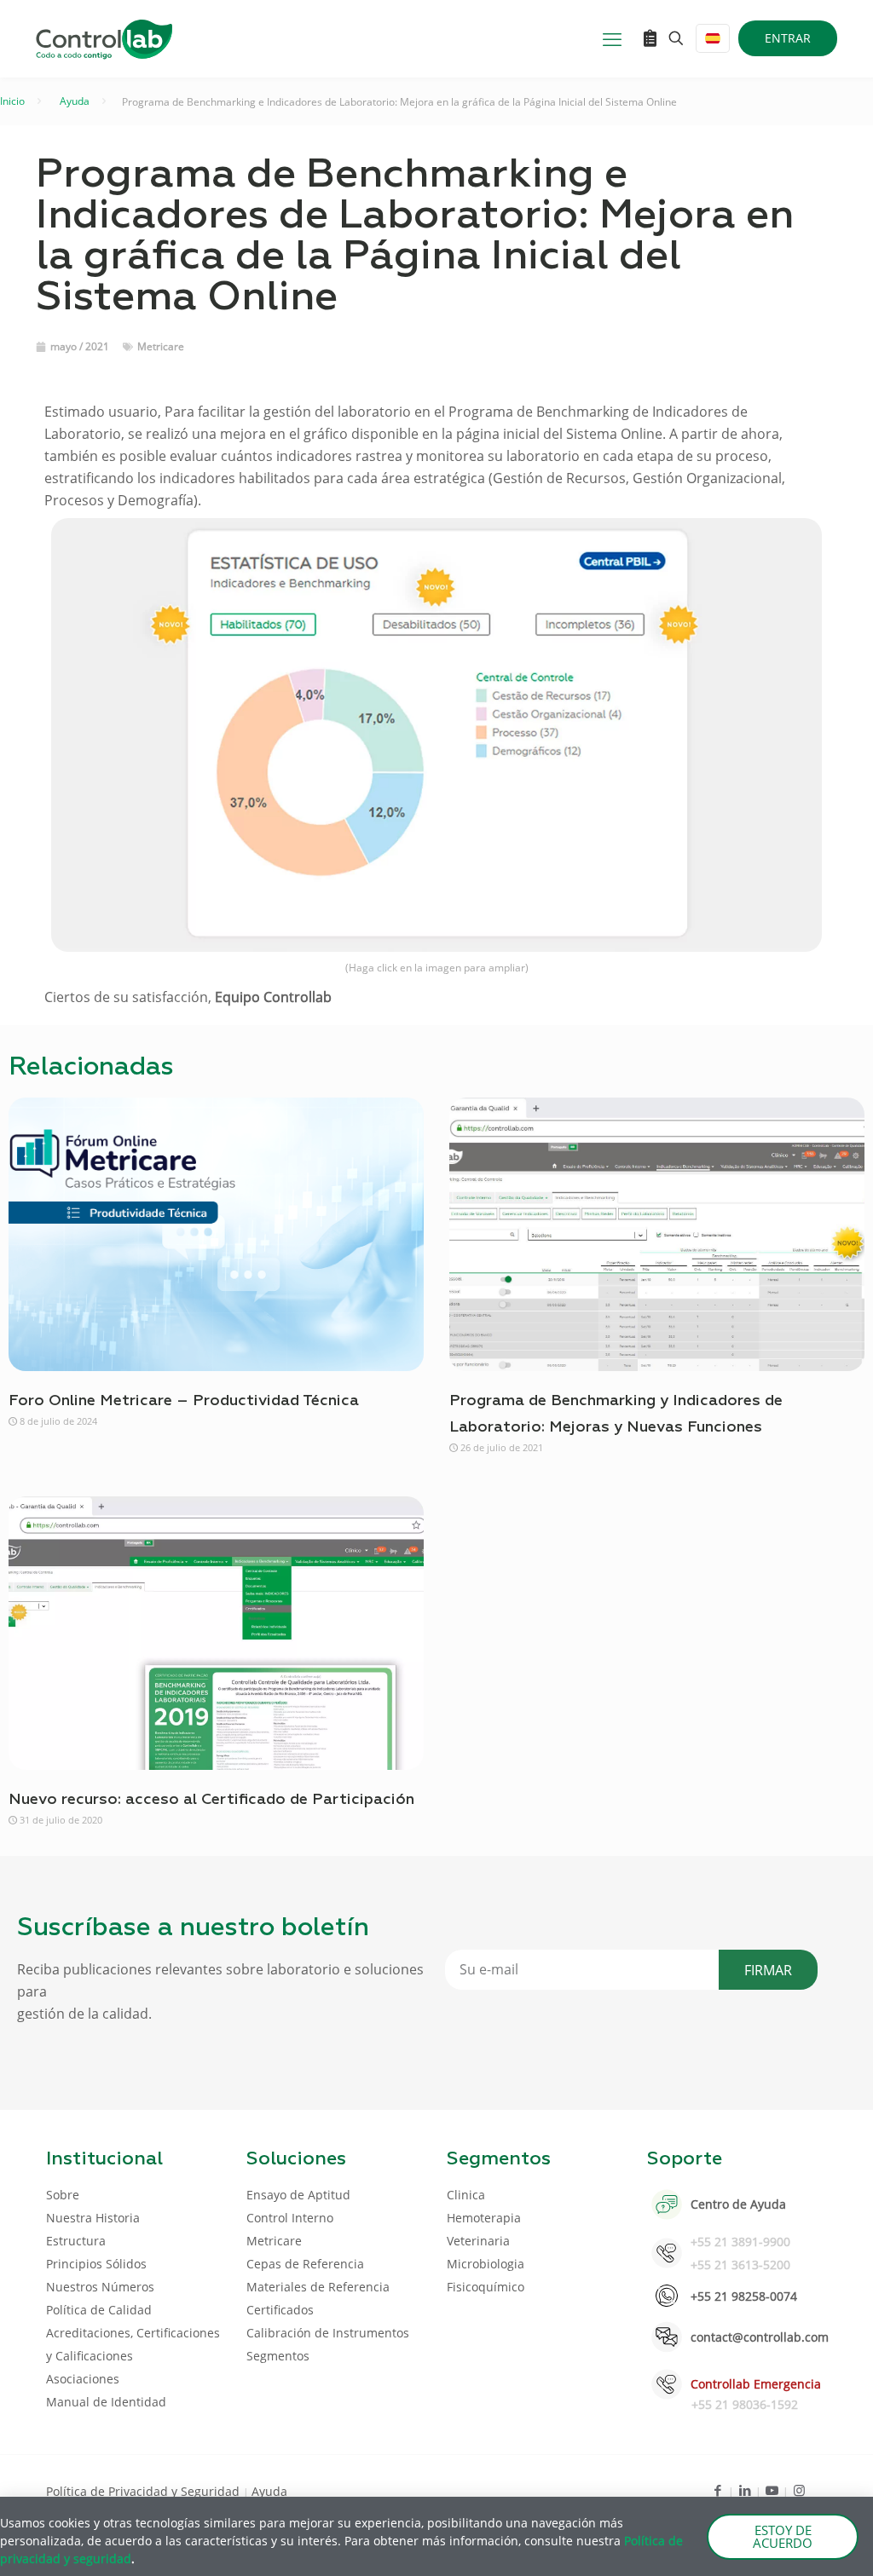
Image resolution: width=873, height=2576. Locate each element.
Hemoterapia (484, 2218)
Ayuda (75, 101)
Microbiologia (486, 2264)
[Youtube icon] (772, 2490)
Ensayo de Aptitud (298, 2195)
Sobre (63, 2195)
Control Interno (290, 2218)
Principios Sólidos (96, 2264)
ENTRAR (788, 38)
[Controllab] (104, 38)
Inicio (12, 101)
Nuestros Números (100, 2287)
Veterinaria (478, 2241)
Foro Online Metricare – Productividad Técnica (184, 1401)
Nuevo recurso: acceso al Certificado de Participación (211, 1800)
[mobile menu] (612, 38)
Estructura (76, 2241)
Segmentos (278, 2356)
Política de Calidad (99, 2310)
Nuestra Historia (93, 2218)
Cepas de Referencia (305, 2264)
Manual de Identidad (106, 2402)
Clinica (466, 2195)
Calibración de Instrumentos (328, 2333)
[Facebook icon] (717, 2490)
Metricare (161, 346)
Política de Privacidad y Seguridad (145, 2491)
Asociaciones (83, 2379)
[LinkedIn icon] (745, 2490)
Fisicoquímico (486, 2287)
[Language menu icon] (713, 38)
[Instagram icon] (799, 2490)
